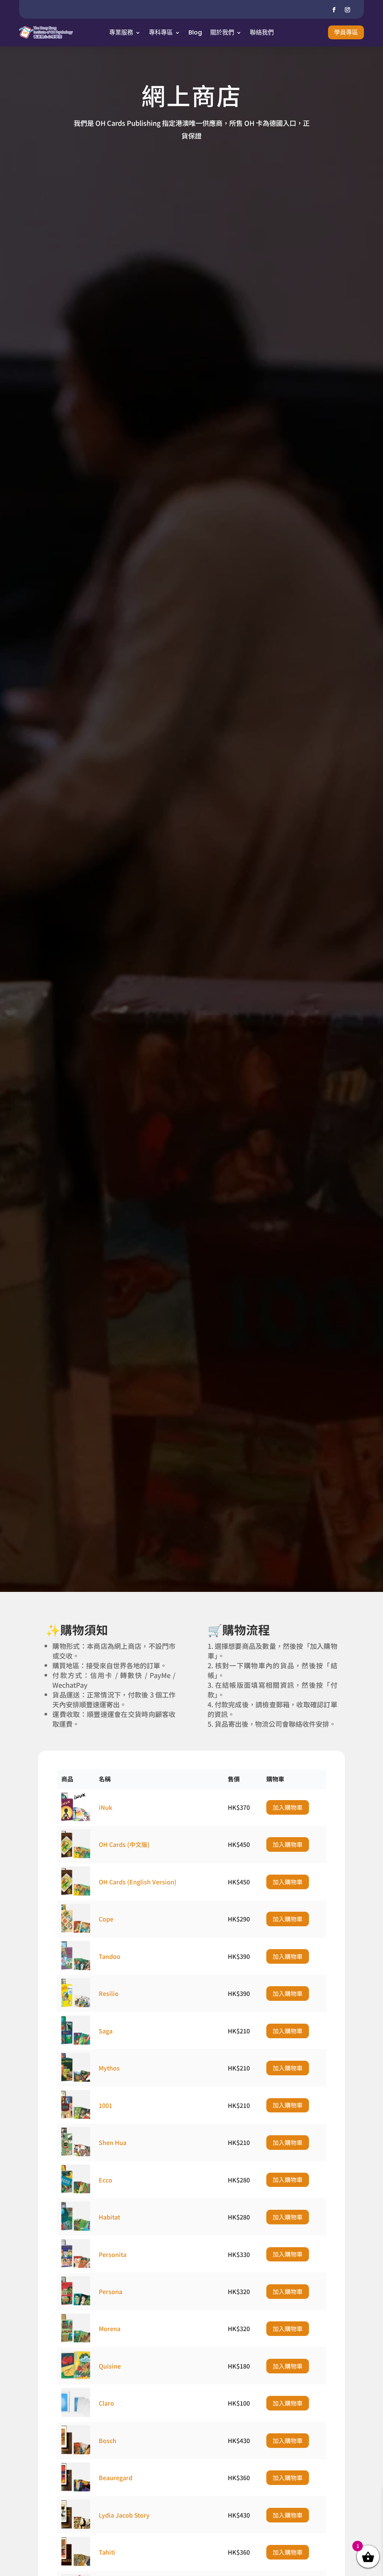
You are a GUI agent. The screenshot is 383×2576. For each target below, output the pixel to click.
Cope (106, 1919)
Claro (106, 2403)
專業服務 (121, 32)
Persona (111, 2291)
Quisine (110, 2366)
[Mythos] (76, 2079)
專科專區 (161, 32)
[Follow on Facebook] (334, 10)
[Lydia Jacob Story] (76, 2526)
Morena (110, 2328)
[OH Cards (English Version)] (76, 1893)
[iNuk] (76, 1818)
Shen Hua (113, 2142)
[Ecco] (76, 2191)
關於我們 (222, 32)
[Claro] (76, 2414)
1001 (105, 2105)
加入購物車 (288, 1807)
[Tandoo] (76, 1967)
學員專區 (346, 32)
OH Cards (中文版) (124, 1844)
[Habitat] (76, 2228)
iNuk (105, 1807)
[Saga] (76, 2042)
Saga (106, 2031)
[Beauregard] (76, 2489)
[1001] (76, 2116)
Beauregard (116, 2478)
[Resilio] (76, 2005)
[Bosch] (76, 2452)
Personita (113, 2254)
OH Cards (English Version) (138, 1882)
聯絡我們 (262, 32)
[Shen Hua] (76, 2154)
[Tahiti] (76, 2563)
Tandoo (110, 1956)
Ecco (105, 2180)
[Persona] (76, 2303)
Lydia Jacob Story (124, 2515)
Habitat (109, 2217)
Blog (195, 32)
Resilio (109, 1993)
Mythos (109, 2068)
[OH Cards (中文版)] (76, 1856)
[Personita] (76, 2265)
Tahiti (107, 2552)
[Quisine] (76, 2377)
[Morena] (76, 2340)
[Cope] (76, 1930)
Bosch (108, 2440)
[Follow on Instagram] (347, 10)
